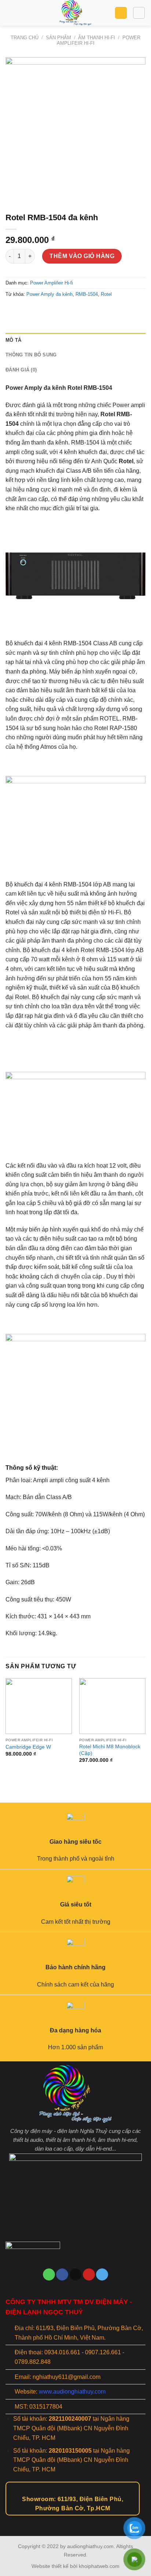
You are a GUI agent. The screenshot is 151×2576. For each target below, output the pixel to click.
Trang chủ (25, 38)
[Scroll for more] (75, 2519)
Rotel (106, 294)
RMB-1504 (87, 294)
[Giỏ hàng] (121, 13)
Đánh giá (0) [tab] (21, 370)
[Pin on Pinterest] (52, 311)
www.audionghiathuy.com (72, 2392)
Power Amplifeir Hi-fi (51, 283)
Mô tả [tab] (13, 340)
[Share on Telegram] (65, 311)
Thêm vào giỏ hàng (82, 256)
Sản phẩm (58, 38)
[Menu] (10, 13)
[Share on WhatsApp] (12, 311)
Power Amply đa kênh (49, 294)
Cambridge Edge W (28, 1747)
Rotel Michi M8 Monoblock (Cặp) (110, 1750)
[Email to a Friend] (39, 311)
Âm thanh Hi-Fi (97, 38)
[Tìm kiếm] (139, 13)
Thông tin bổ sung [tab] (31, 355)
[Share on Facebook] (25, 311)
